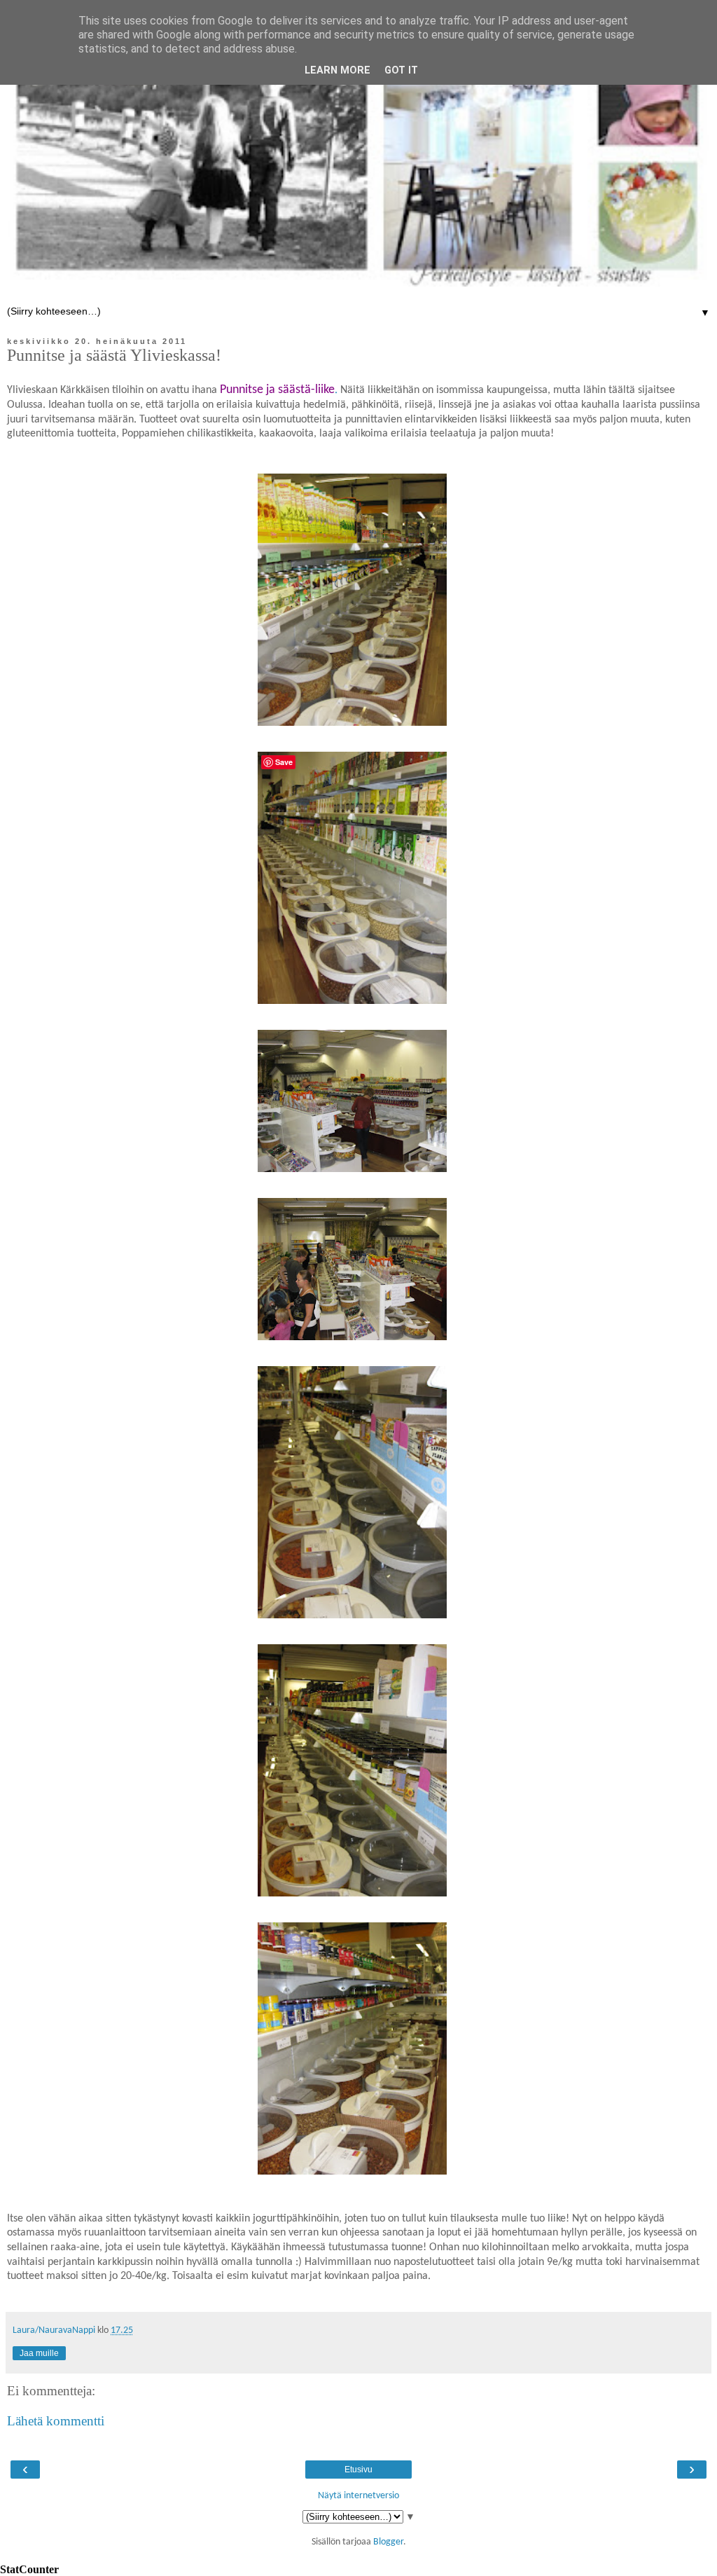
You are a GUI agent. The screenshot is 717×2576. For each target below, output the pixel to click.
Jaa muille (39, 2353)
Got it (401, 70)
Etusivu (358, 2470)
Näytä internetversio (358, 2496)
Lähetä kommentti (56, 2421)
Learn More (337, 70)
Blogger (388, 2542)
